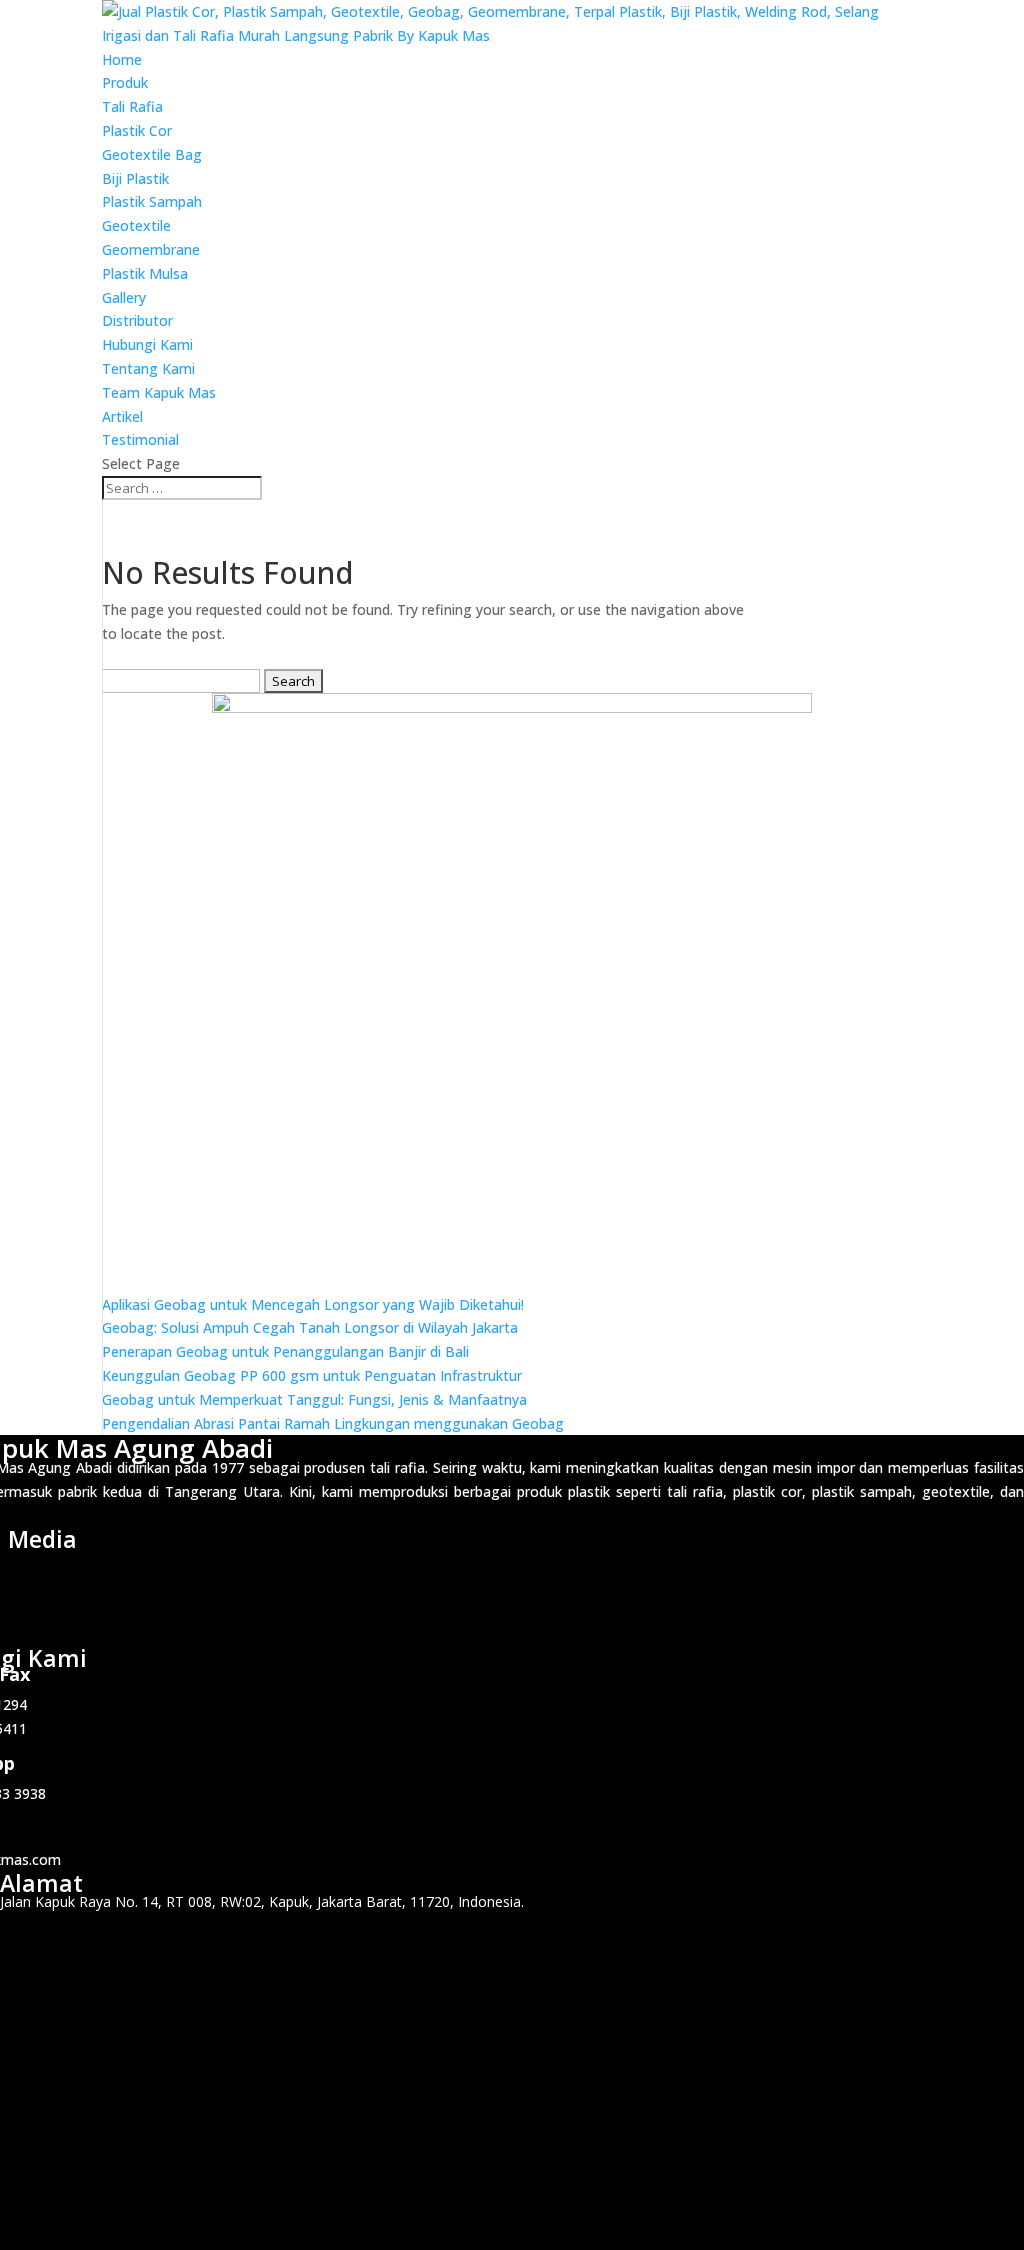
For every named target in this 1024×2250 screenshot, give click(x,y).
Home (122, 59)
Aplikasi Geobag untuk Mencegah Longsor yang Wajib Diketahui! (313, 1304)
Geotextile (136, 225)
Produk (125, 82)
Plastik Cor (137, 130)
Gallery (124, 297)
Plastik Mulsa (145, 273)
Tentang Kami (148, 368)
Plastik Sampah (152, 201)
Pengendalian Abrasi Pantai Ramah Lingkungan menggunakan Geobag (333, 1423)
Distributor (137, 320)
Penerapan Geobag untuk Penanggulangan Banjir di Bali (285, 1351)
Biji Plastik (135, 178)
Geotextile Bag (152, 154)
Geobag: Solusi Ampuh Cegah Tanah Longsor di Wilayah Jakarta (310, 1327)
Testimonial (140, 439)
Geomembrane (151, 249)
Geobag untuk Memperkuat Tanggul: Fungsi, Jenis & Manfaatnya (314, 1399)
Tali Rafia (132, 106)
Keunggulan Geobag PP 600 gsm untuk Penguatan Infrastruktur (312, 1375)
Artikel (122, 416)
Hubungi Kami (147, 344)
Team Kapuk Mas (159, 392)
